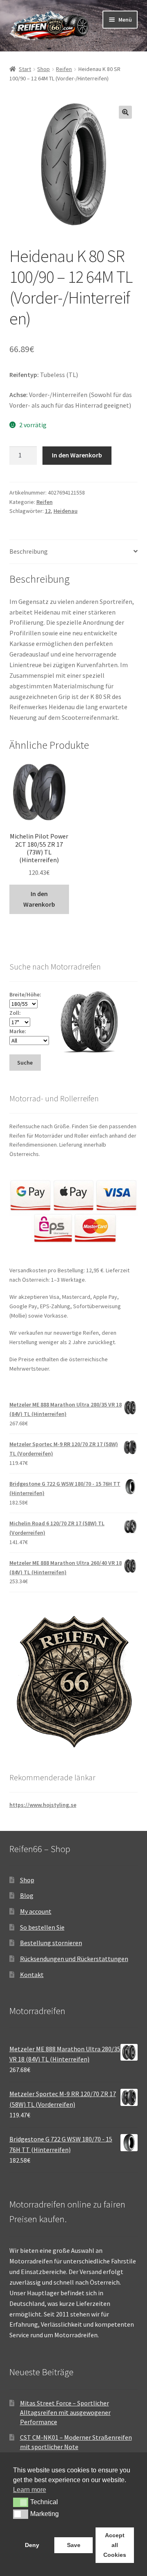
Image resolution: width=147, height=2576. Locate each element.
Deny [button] (32, 2545)
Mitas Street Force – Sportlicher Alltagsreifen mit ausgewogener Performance (65, 2412)
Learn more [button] (30, 2490)
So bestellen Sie (42, 1927)
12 (48, 511)
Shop (43, 69)
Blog (27, 1895)
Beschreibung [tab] (29, 551)
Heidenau (66, 511)
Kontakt (32, 1975)
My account (36, 1911)
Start (25, 69)
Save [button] (74, 2545)
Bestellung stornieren (51, 1943)
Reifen (64, 69)
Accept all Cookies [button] (115, 2545)
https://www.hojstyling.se (43, 1805)
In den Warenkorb (77, 455)
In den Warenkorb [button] (39, 899)
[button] (125, 112)
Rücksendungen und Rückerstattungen (74, 1959)
